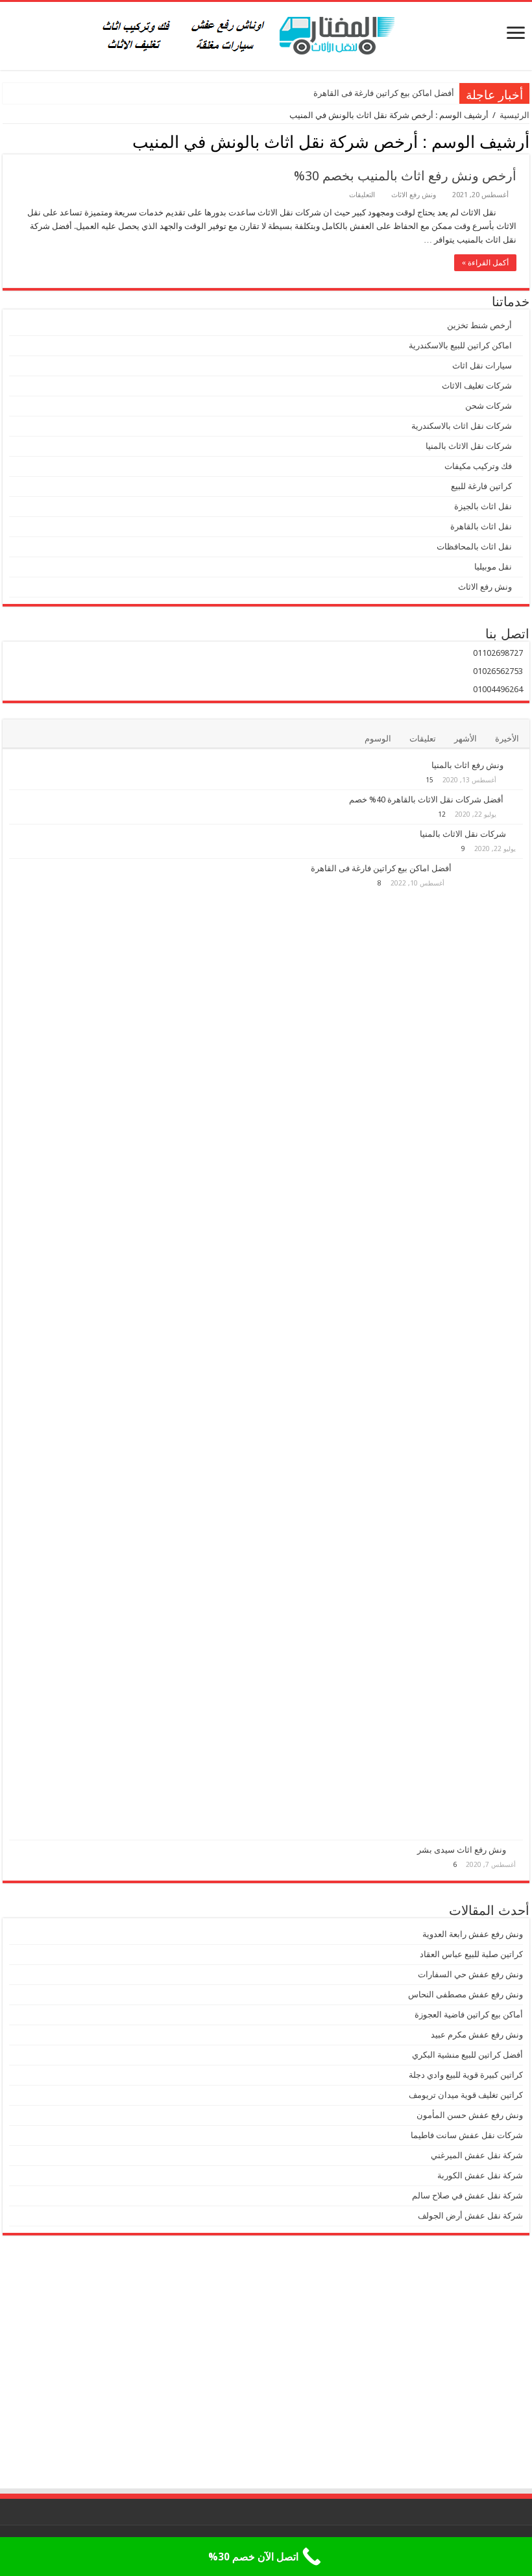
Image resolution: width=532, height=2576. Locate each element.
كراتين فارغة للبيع (481, 486)
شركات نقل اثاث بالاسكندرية (462, 426)
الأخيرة (507, 739)
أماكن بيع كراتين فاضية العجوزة (468, 2015)
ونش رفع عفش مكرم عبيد (477, 2035)
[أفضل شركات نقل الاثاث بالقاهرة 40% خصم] (516, 800)
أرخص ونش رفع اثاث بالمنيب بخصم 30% (405, 176)
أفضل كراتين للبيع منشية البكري (467, 2055)
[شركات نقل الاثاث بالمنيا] (518, 834)
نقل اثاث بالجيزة (483, 506)
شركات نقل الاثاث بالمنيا (469, 446)
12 (442, 814)
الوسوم (378, 739)
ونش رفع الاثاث (414, 195)
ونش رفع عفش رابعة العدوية (472, 1934)
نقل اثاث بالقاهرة (481, 526)
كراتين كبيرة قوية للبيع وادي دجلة (466, 2075)
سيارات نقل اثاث (482, 366)
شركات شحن (489, 406)
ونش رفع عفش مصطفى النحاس (465, 1994)
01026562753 (498, 671)
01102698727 (498, 653)
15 (429, 780)
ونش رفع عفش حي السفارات (470, 1974)
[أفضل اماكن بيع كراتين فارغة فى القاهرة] (490, 1349)
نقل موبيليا (493, 567)
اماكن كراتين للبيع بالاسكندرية (460, 345)
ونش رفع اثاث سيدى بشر (462, 1850)
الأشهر (465, 739)
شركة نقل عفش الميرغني (477, 2155)
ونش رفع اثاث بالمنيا (467, 765)
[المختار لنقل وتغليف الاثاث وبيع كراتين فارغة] (266, 34)
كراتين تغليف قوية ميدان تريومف (466, 2095)
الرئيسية (514, 115)
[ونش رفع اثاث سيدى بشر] (518, 1849)
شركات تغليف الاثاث (477, 386)
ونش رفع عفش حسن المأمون (470, 2115)
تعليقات (423, 739)
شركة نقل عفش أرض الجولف (469, 2216)
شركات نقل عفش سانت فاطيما (467, 2135)
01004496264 (498, 689)
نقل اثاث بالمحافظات (474, 547)
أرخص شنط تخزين (479, 325)
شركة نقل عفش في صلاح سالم (467, 2196)
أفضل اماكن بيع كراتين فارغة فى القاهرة (384, 93)
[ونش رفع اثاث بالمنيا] (516, 766)
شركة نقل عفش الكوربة (479, 2175)
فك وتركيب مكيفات (478, 466)
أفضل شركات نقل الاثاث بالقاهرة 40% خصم (426, 800)
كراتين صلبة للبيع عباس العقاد (470, 1954)
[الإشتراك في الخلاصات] (6, 141)
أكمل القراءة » (485, 263)
